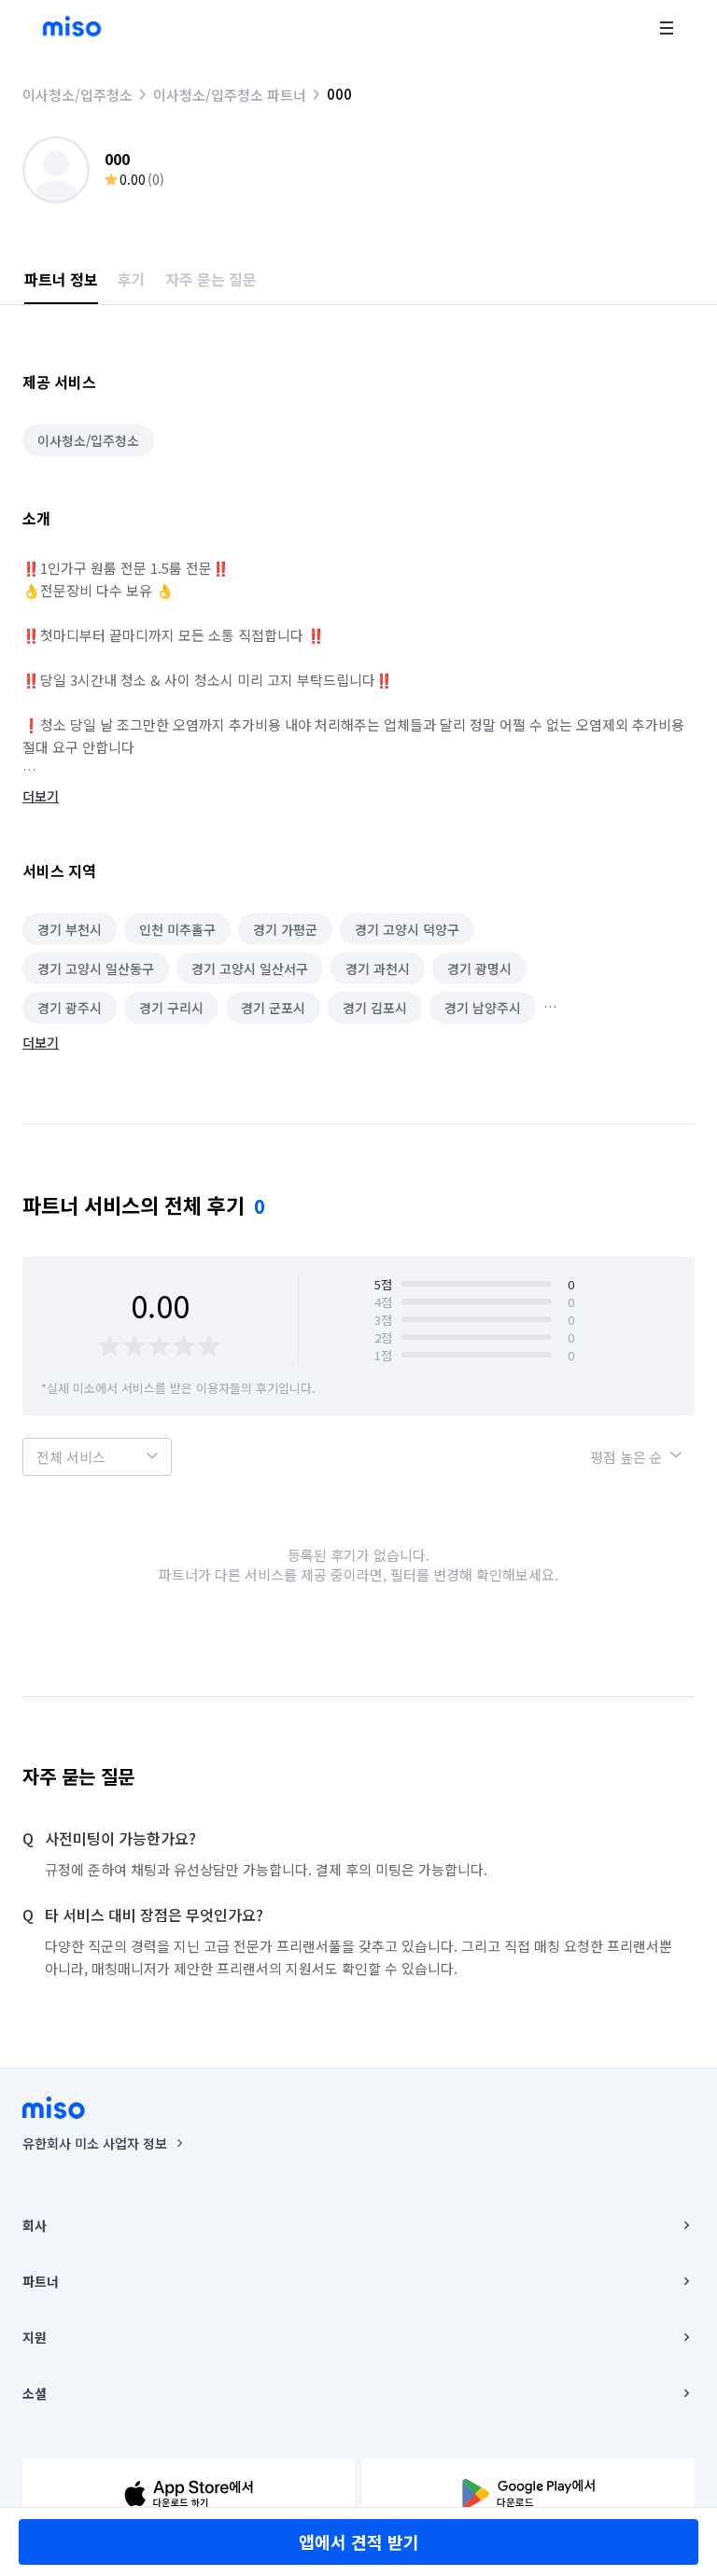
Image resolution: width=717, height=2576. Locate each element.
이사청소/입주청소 (77, 95)
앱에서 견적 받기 (359, 2541)
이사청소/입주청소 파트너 (230, 95)
